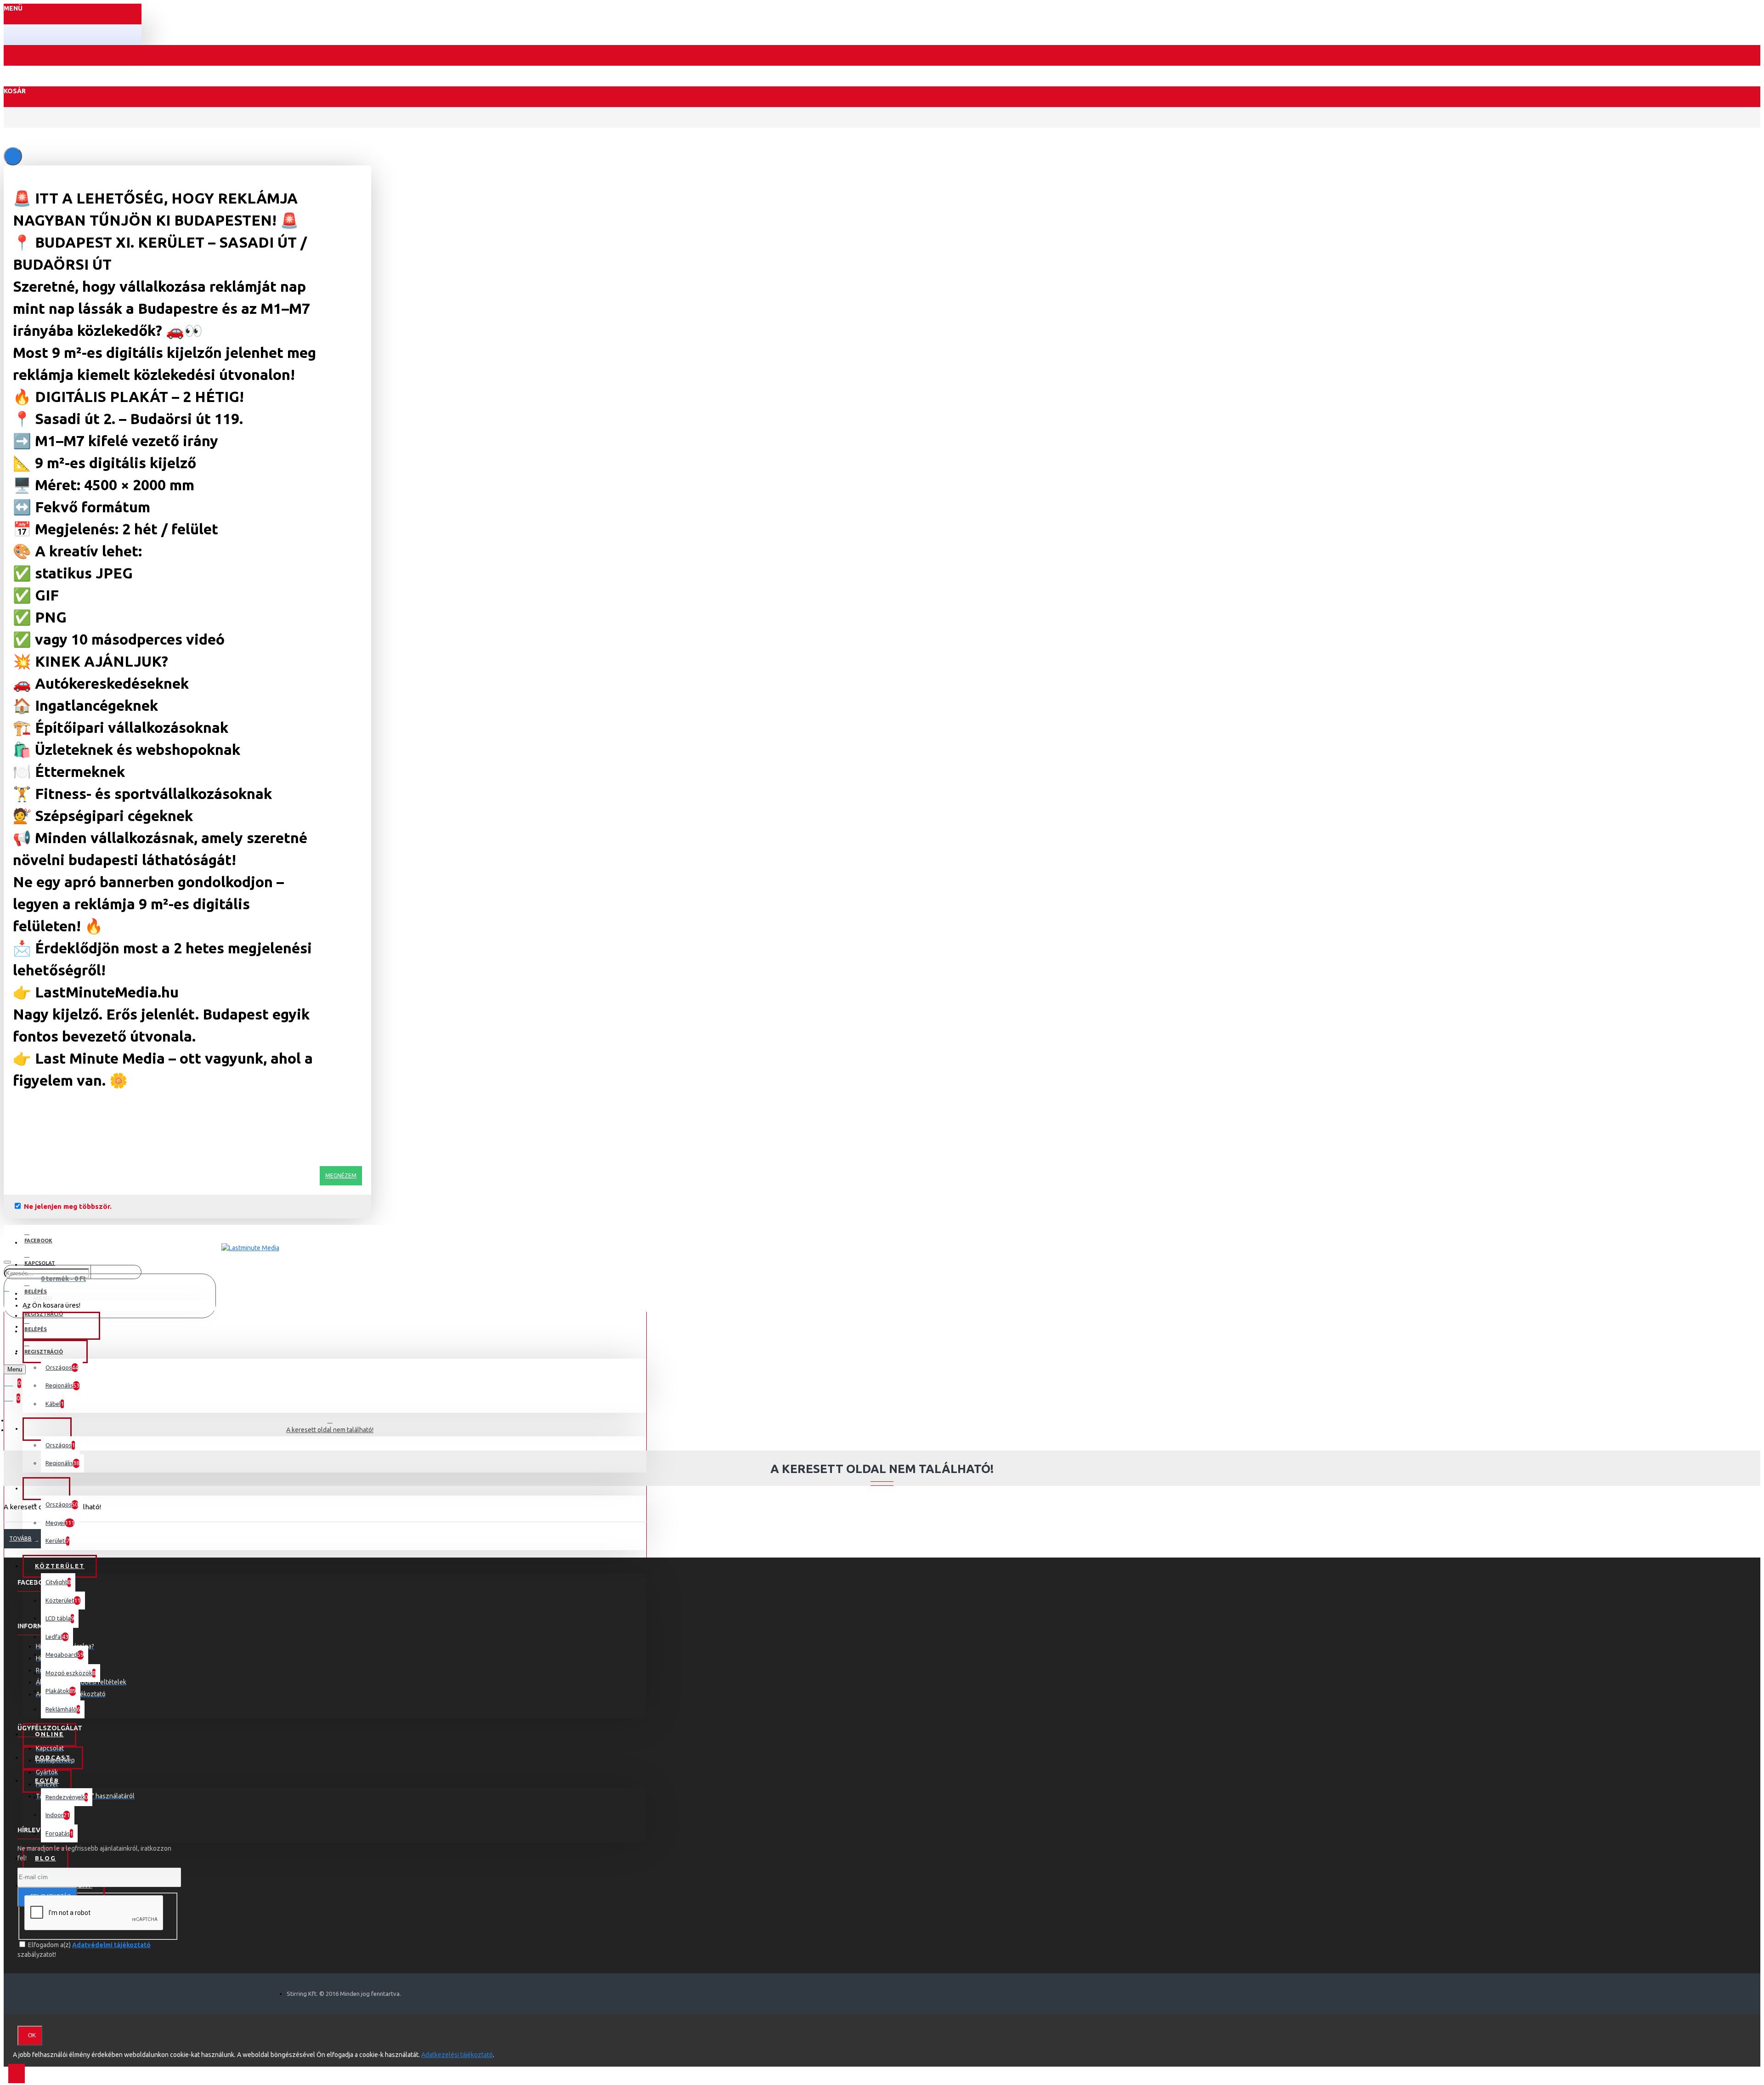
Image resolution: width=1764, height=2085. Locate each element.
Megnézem (341, 1176)
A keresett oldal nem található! (330, 1430)
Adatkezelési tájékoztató (457, 2055)
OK (32, 2035)
